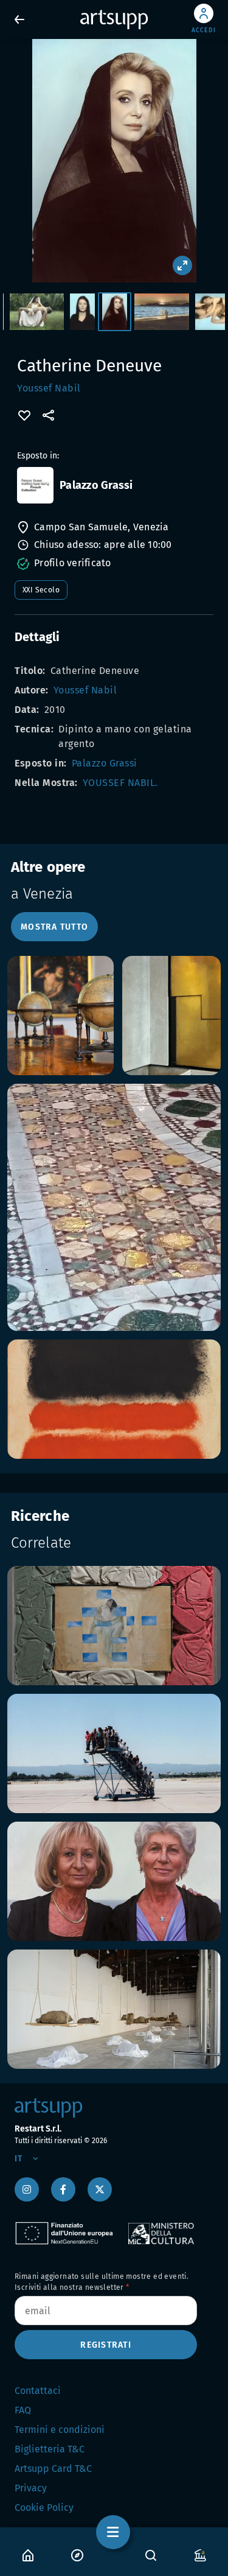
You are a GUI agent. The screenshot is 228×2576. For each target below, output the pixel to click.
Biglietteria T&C (50, 2449)
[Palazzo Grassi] (35, 485)
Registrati (106, 2345)
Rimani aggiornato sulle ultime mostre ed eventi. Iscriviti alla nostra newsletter (102, 2282)
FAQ (23, 2410)
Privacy (31, 2488)
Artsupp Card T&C (53, 2469)
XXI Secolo (41, 590)
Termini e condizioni (60, 2430)
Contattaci (38, 2391)
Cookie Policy (44, 2508)
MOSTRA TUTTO (54, 927)
